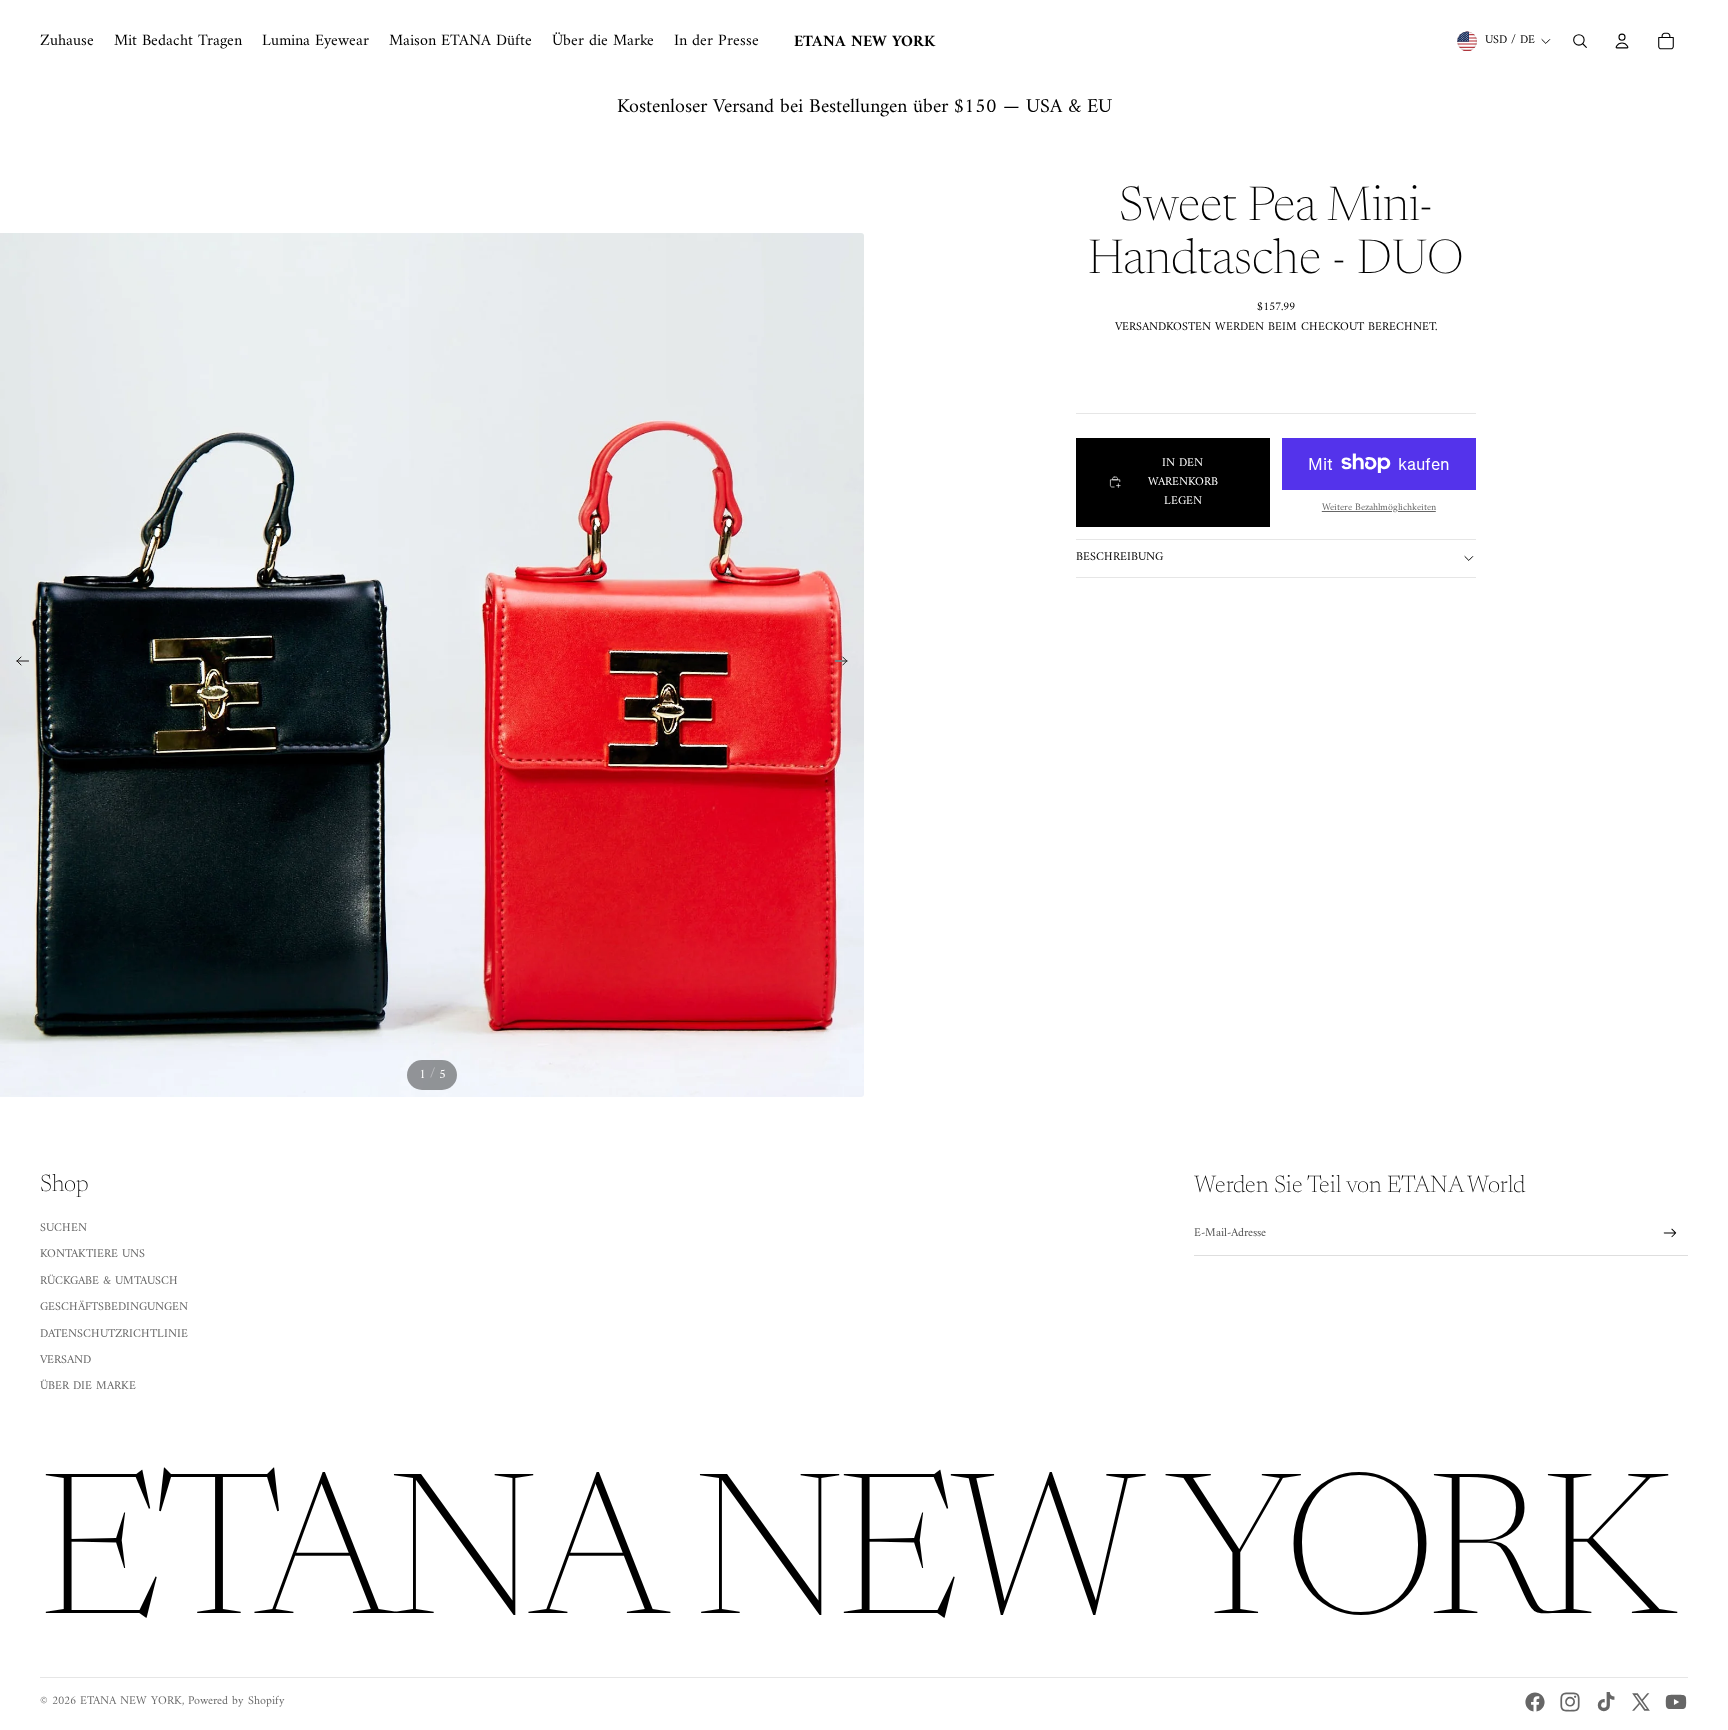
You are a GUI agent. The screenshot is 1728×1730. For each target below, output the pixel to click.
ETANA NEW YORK (131, 1701)
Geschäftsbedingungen (114, 1307)
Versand (65, 1360)
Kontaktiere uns (92, 1254)
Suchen (63, 1228)
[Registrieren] (1670, 1233)
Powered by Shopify (236, 1701)
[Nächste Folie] (847, 665)
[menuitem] (67, 41)
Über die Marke (88, 1386)
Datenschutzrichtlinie (114, 1334)
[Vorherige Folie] (16, 665)
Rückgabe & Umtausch (109, 1281)
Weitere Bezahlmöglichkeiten (1379, 507)
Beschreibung (1119, 557)
